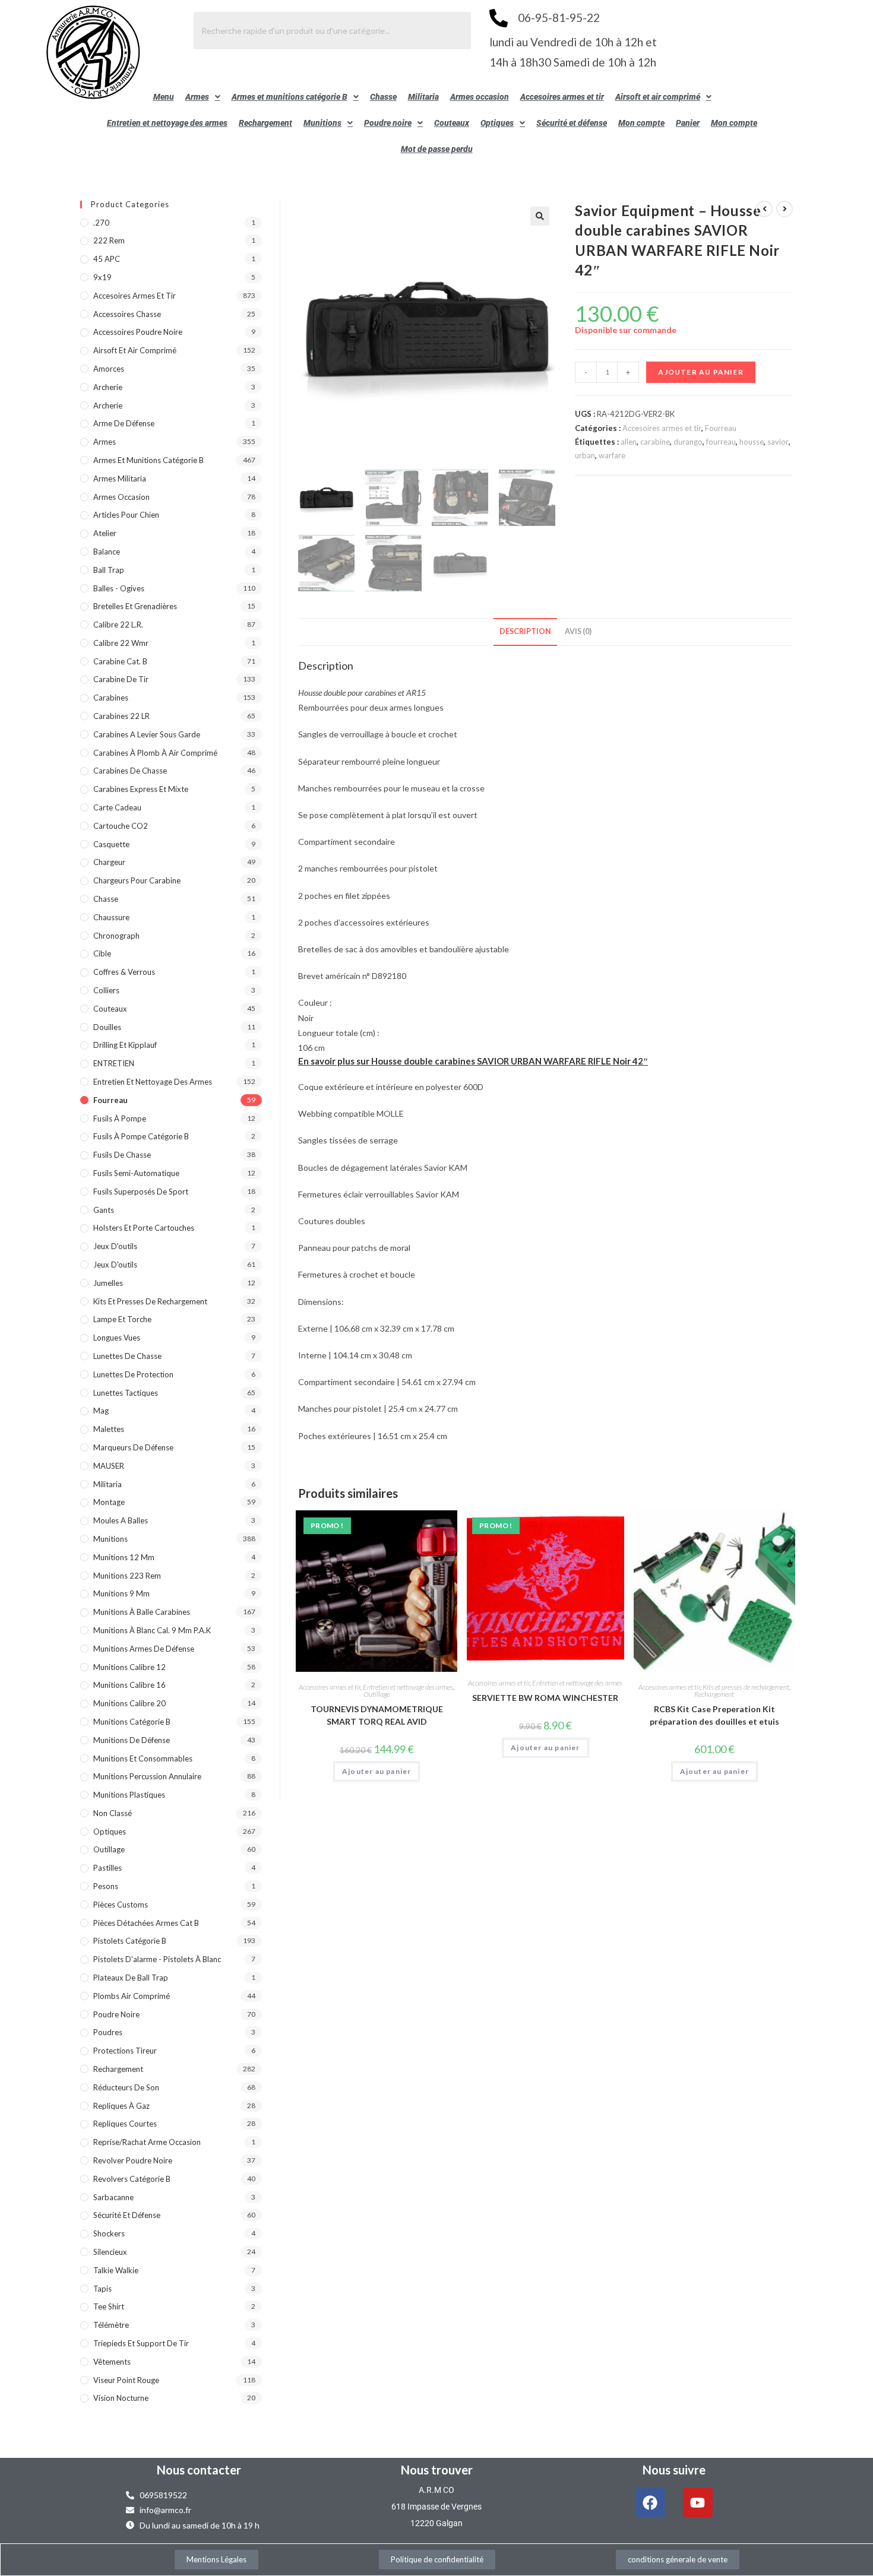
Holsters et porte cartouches (144, 1228)
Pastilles (107, 1868)
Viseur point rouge (126, 2380)
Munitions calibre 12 (129, 1667)
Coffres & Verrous (124, 972)
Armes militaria (120, 479)
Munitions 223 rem (127, 1576)
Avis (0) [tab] (578, 631)
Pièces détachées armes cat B (146, 1923)
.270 (101, 223)
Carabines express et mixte (141, 789)
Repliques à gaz (121, 2106)
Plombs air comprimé (132, 1996)
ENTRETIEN (114, 1063)
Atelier (105, 533)
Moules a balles (121, 1520)
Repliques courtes (125, 2124)
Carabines (111, 698)
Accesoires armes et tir (562, 97)
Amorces (109, 369)
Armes (197, 97)
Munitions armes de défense (144, 1649)
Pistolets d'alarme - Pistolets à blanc (157, 1959)
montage (109, 1502)
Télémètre (111, 2325)
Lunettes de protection (133, 1374)
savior (778, 442)
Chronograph (116, 936)
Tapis (102, 2289)
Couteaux (452, 123)
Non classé (113, 1813)
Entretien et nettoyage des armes (167, 123)
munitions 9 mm (121, 1593)
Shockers (109, 2233)
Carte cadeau (117, 807)
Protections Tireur (125, 2051)
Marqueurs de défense (133, 1447)
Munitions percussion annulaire (147, 1776)
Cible (102, 953)
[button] (203, 97)
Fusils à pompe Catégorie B (141, 1136)
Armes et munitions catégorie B (290, 97)
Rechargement (265, 123)
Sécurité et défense (572, 123)
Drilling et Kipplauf (125, 1045)
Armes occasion (480, 97)
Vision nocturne (121, 2398)
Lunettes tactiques (126, 1393)
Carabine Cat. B (120, 661)
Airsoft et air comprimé (658, 97)
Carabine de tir (121, 679)
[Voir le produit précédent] (764, 209)
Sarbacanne (113, 2197)
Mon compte (641, 123)
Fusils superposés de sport (141, 1192)
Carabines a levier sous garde (147, 734)
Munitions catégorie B (132, 1722)
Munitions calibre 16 (129, 1685)
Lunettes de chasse (127, 1356)
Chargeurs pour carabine (137, 880)
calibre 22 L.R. (118, 625)
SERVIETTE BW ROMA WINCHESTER (545, 1698)
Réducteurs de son (126, 2087)
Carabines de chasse (130, 771)
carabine (655, 442)
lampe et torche (122, 1319)
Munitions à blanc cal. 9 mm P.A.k (152, 1630)
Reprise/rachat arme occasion (147, 2142)
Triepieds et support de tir (141, 2343)
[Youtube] (698, 2502)
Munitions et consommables (143, 1758)
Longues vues (117, 1338)
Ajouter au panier (700, 372)
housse (752, 442)
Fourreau (721, 428)
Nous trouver (437, 2470)
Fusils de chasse (122, 1155)
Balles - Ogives (119, 588)
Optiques (497, 123)
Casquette (111, 844)
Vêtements (112, 2362)
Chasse (383, 97)
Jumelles (108, 1283)
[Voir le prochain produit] (785, 209)
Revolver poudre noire (133, 2160)
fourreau (721, 442)
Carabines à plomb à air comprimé (155, 753)
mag (101, 1411)
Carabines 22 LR (121, 716)
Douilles (107, 1027)
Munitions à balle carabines (142, 1612)
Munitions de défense (132, 1740)
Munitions (322, 123)
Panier (688, 123)
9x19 (102, 277)
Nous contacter (199, 2470)
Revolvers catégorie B (132, 2179)
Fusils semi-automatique (136, 1173)
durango (688, 442)
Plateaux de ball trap (131, 1978)
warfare (612, 455)
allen (629, 442)
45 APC (107, 259)
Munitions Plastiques (129, 1795)
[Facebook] (650, 2502)
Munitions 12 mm (124, 1557)
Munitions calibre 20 (129, 1703)
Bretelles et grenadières (135, 606)
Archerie (108, 387)
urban (585, 455)
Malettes (109, 1429)
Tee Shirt (109, 2306)
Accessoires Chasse (127, 314)
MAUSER (109, 1466)
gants (104, 1210)
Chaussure (111, 917)
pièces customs (121, 1905)
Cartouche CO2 (121, 826)
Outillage (377, 1694)
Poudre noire (388, 123)
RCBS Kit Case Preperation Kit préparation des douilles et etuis (714, 1715)
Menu (164, 97)
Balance (107, 552)
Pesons (106, 1886)
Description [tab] (525, 631)
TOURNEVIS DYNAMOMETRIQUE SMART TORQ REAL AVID (377, 1715)
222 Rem (109, 240)
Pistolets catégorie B (130, 1941)
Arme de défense (124, 423)
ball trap (109, 570)
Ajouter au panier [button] (377, 1771)
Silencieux (110, 2252)
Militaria (423, 97)
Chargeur (109, 862)
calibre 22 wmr (121, 643)
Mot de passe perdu (437, 149)
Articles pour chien (126, 515)
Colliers (106, 990)
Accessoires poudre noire (138, 332)
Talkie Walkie (116, 2270)
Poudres (108, 2032)
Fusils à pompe (120, 1119)
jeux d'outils (115, 1246)
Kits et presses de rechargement (746, 1687)
